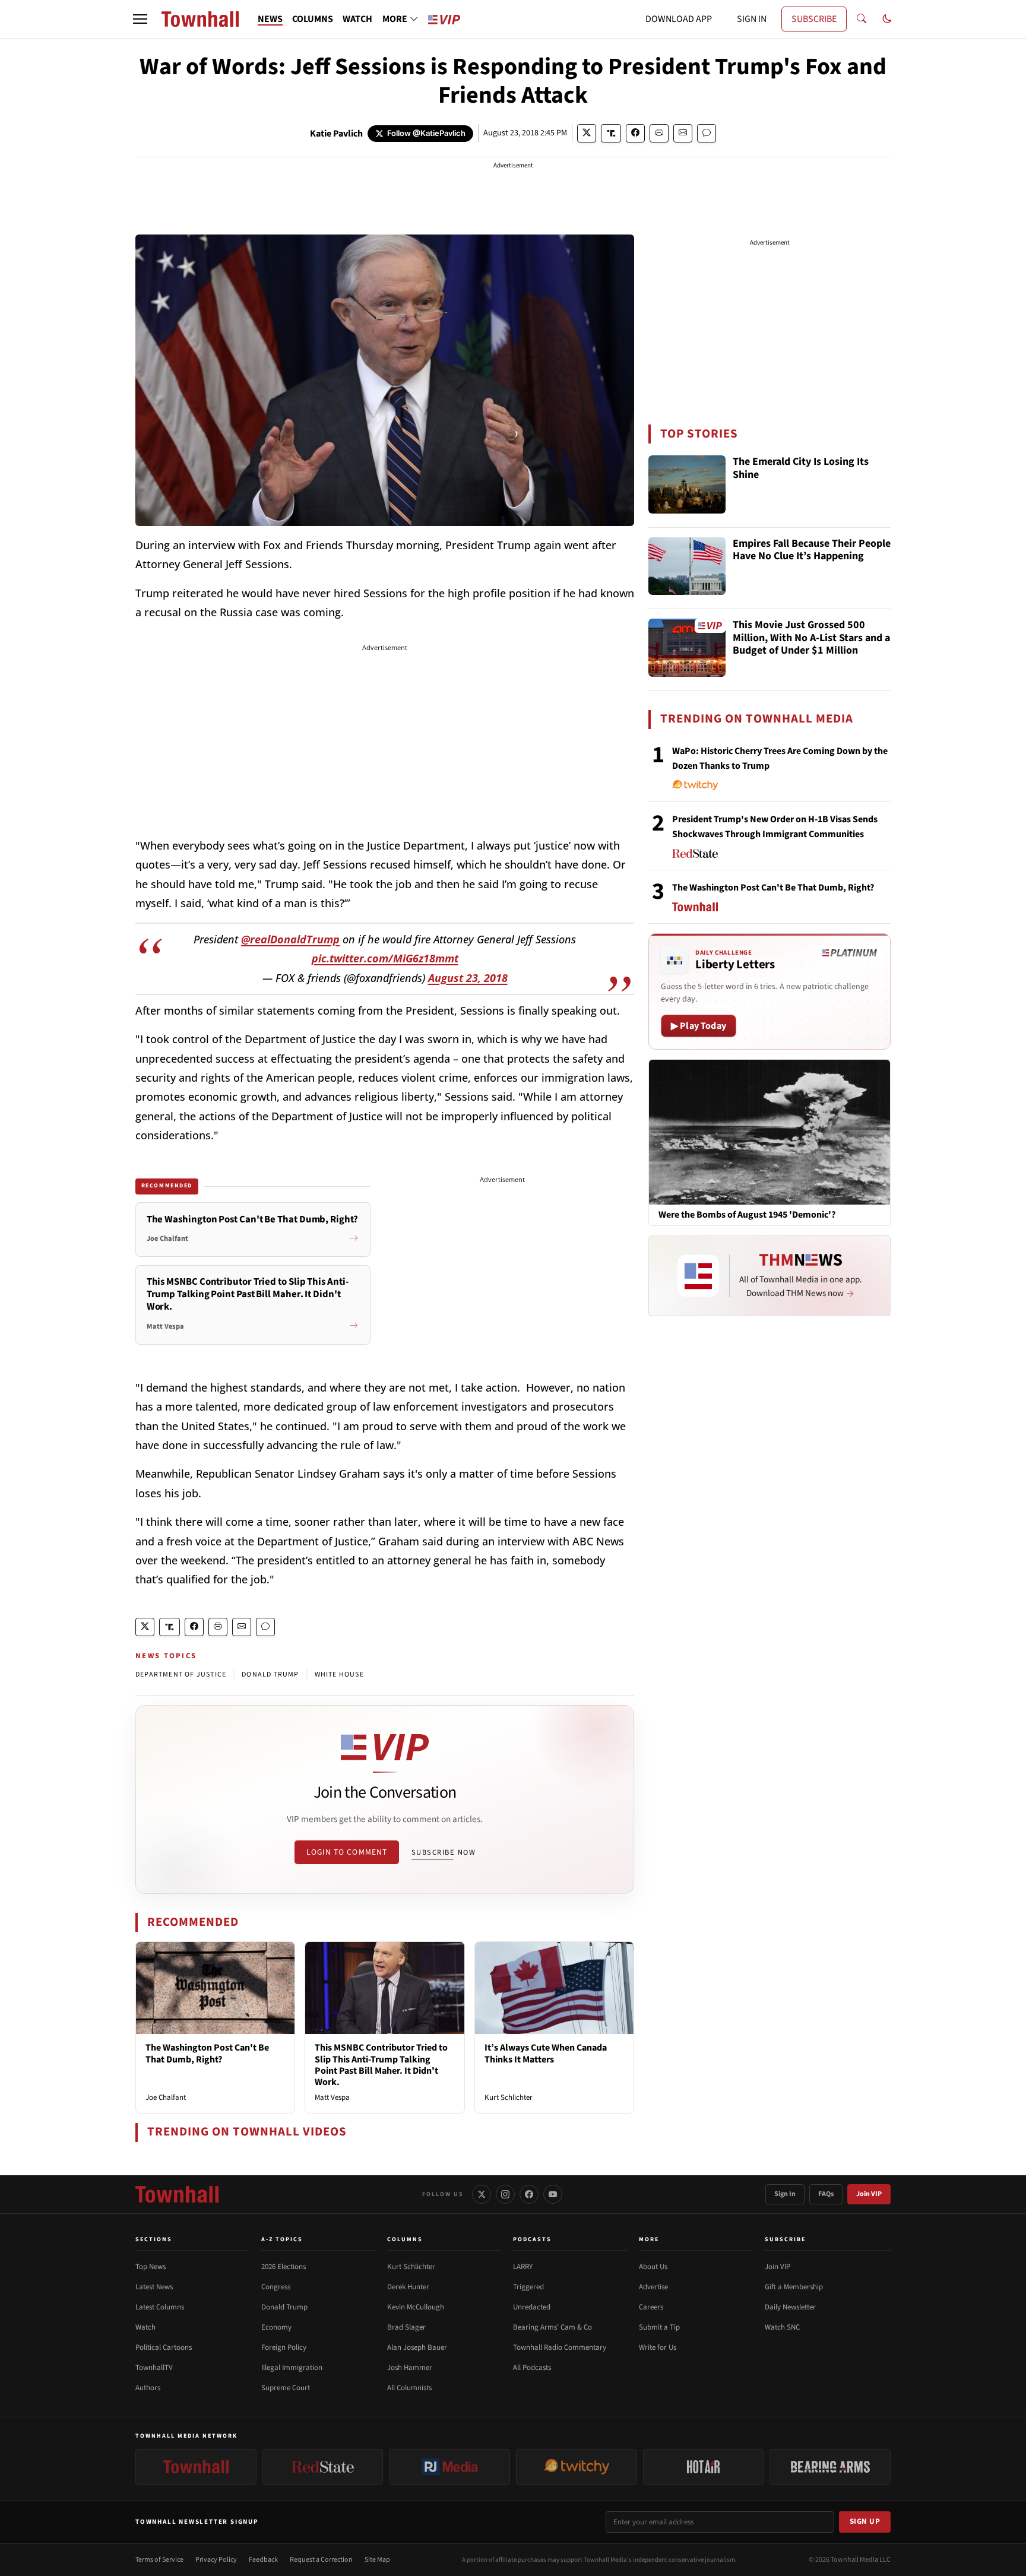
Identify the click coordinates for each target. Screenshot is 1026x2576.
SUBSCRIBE (814, 19)
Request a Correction (321, 2560)
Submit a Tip (659, 2327)
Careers (651, 2307)
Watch (145, 2327)
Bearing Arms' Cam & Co (552, 2327)
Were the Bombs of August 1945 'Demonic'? (747, 1215)
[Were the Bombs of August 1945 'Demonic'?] (769, 1132)
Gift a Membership (794, 2287)
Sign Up (865, 2521)
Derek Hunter (408, 2287)
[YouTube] (553, 2194)
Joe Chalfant (166, 2097)
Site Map (377, 2560)
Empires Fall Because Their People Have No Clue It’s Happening (812, 551)
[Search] (862, 19)
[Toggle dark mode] (887, 19)
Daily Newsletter (790, 2307)
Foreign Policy (284, 2347)
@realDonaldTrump (290, 939)
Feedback (263, 2560)
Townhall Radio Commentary (560, 2347)
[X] (482, 2194)
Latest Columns (160, 2307)
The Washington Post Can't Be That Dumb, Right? (207, 2053)
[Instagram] (505, 2194)
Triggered (528, 2287)
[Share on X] (587, 133)
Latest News (154, 2287)
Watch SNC (782, 2327)
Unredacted (532, 2307)
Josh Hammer (410, 2368)
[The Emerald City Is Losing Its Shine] (687, 484)
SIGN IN (752, 19)
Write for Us (658, 2347)
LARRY (523, 2267)
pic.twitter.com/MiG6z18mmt (385, 958)
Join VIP (869, 2194)
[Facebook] (529, 2194)
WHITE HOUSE (339, 1674)
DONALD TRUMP (270, 1674)
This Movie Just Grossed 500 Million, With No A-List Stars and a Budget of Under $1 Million (811, 638)
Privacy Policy (216, 2560)
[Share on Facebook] (635, 133)
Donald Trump (284, 2307)
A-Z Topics (282, 2239)
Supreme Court (286, 2388)
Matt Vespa (332, 2097)
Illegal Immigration (292, 2368)
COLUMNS (313, 19)
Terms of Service (159, 2560)
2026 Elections (284, 2267)
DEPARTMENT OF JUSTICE (181, 1674)
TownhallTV (154, 2368)
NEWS (270, 19)
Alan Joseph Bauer (417, 2347)
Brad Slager (406, 2327)
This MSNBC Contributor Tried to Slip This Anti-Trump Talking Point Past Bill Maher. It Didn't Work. (381, 2065)
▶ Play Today (699, 1026)
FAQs (826, 2194)
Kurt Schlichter (509, 2097)
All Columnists (409, 2388)
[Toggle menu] (140, 19)
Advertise (653, 2287)
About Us (653, 2267)
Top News (151, 2267)
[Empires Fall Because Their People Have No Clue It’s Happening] (687, 566)
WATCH (357, 19)
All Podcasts (532, 2368)
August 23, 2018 (468, 978)
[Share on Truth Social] (611, 133)
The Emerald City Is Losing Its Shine (801, 469)
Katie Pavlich (336, 134)
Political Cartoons (164, 2347)
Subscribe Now (444, 1852)
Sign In (785, 2194)
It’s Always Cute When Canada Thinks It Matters (546, 2053)
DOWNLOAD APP (679, 19)
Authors (148, 2388)
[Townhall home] (177, 2194)
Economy (276, 2327)
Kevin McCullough (416, 2307)
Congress (276, 2287)
